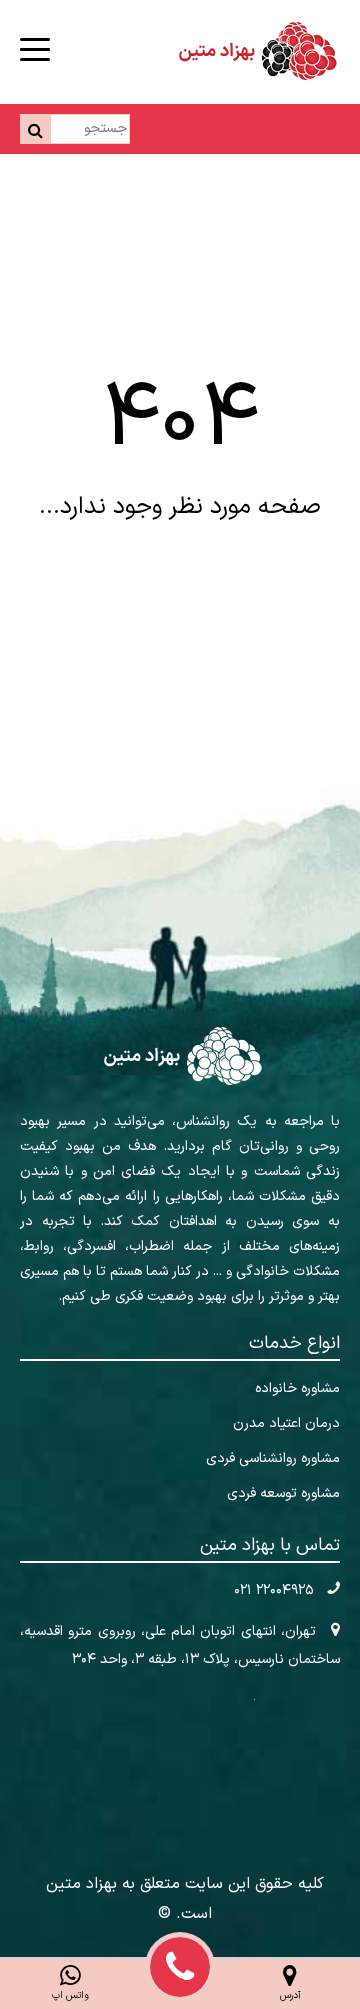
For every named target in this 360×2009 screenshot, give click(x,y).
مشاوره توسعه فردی (283, 1493)
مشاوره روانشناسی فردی (273, 1458)
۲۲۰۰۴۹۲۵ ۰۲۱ (275, 1590)
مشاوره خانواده (297, 1388)
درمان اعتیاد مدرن (286, 1423)
